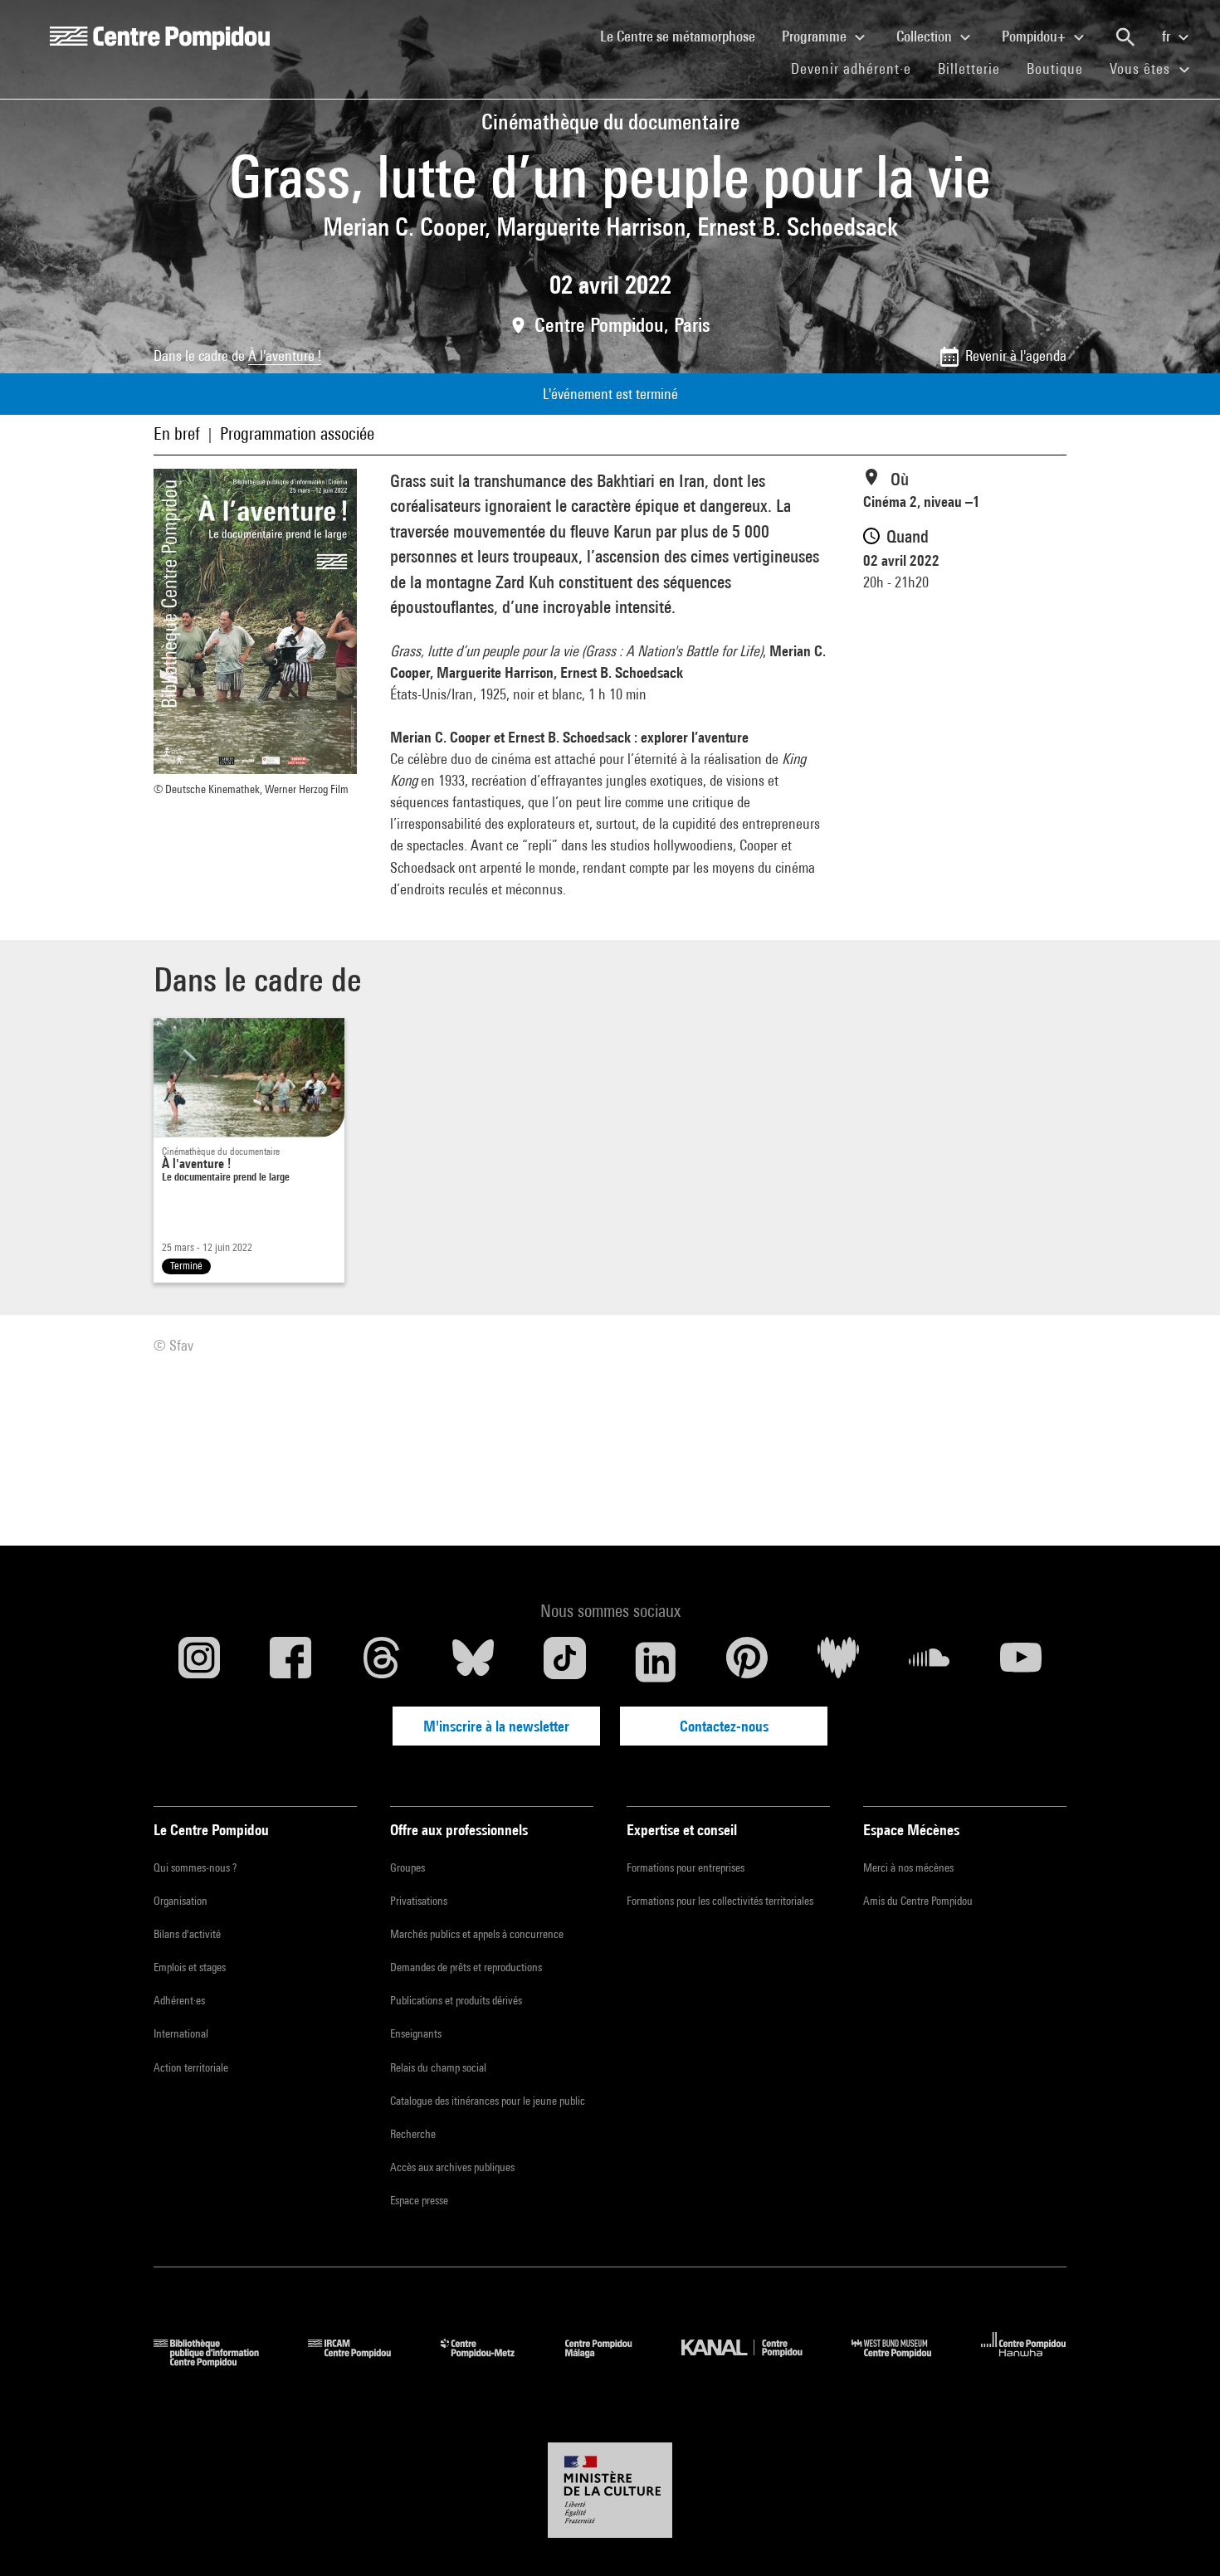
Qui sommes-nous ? (195, 1867)
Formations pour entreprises (686, 1867)
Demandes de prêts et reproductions (466, 1967)
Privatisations (419, 1901)
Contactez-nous (724, 1726)
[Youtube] (1021, 1662)
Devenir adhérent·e (858, 68)
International (181, 2033)
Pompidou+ (1035, 36)
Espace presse (419, 2200)
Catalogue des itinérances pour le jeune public (488, 2101)
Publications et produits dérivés (456, 2000)
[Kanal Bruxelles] (754, 2362)
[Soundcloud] (930, 1662)
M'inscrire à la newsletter (496, 1726)
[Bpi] (218, 2362)
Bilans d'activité (187, 1934)
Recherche (413, 2134)
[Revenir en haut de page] (1181, 2537)
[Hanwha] (1024, 2362)
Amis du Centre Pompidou (918, 1901)
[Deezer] (838, 1662)
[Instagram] (199, 1662)
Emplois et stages (190, 1967)
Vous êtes (1142, 68)
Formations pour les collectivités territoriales (720, 1901)
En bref (177, 433)
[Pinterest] (747, 1662)
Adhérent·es (179, 2000)
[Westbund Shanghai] (904, 2362)
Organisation (181, 1901)
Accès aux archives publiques (452, 2167)
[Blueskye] (473, 1662)
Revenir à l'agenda (1016, 355)
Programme (816, 36)
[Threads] (382, 1662)
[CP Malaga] (611, 2362)
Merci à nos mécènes (908, 1867)
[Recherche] (1125, 37)
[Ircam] (362, 2362)
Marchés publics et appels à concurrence (477, 1934)
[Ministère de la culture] (610, 2491)
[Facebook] (290, 1662)
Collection (926, 36)
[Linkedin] (656, 1662)
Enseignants (416, 2033)
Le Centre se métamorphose (684, 36)
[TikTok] (564, 1662)
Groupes (407, 1867)
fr (1168, 36)
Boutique (1061, 68)
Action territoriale (191, 2067)
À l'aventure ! (285, 355)
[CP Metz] (490, 2362)
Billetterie (969, 68)
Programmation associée (297, 433)
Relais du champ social (438, 2067)
